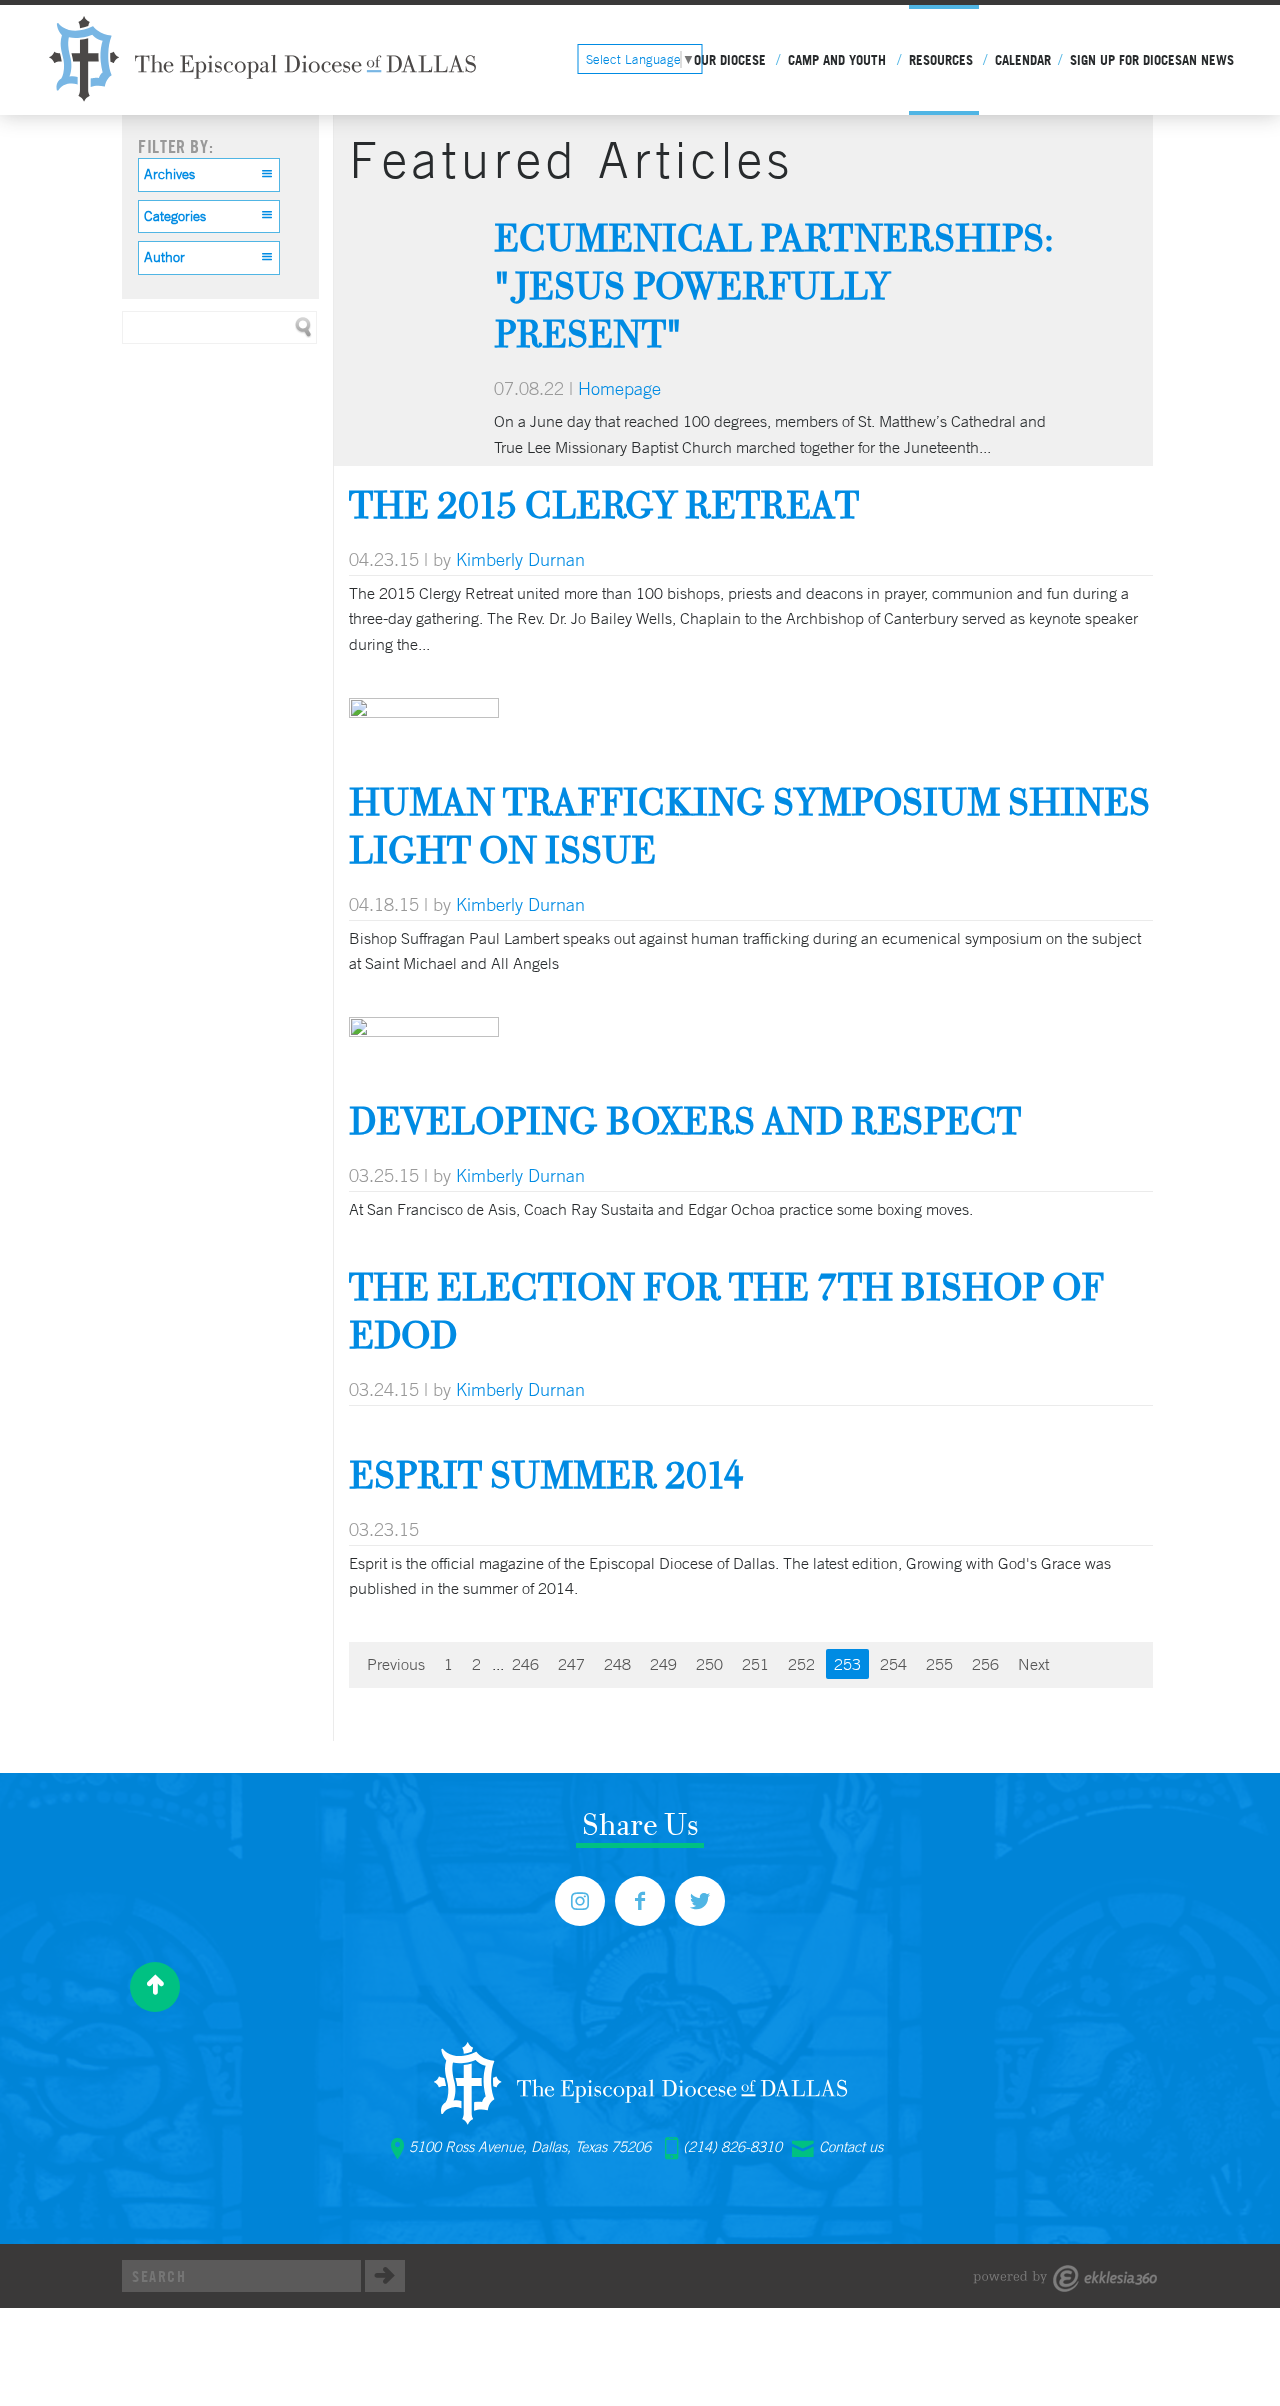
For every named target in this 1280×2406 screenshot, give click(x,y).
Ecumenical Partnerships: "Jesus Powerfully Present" (774, 285)
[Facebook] (640, 1901)
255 (939, 1664)
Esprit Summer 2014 (546, 1474)
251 (755, 1664)
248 (617, 1664)
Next (1033, 1664)
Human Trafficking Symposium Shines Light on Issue (749, 825)
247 (571, 1664)
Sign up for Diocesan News (1152, 60)
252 (801, 1664)
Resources (941, 60)
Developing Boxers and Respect (685, 1120)
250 (709, 1664)
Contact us (851, 2147)
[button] (209, 175)
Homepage (619, 388)
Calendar (1023, 60)
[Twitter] (700, 1901)
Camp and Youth (837, 60)
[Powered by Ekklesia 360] (1065, 2278)
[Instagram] (580, 1901)
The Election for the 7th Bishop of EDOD (726, 1310)
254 (893, 1664)
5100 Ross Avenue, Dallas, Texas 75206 (530, 2147)
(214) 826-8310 (732, 2147)
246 (525, 1664)
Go (385, 2276)
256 (985, 1664)
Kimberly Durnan (520, 559)
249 (663, 1664)
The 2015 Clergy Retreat (604, 504)
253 (847, 1664)
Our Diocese (730, 60)
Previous (396, 1664)
